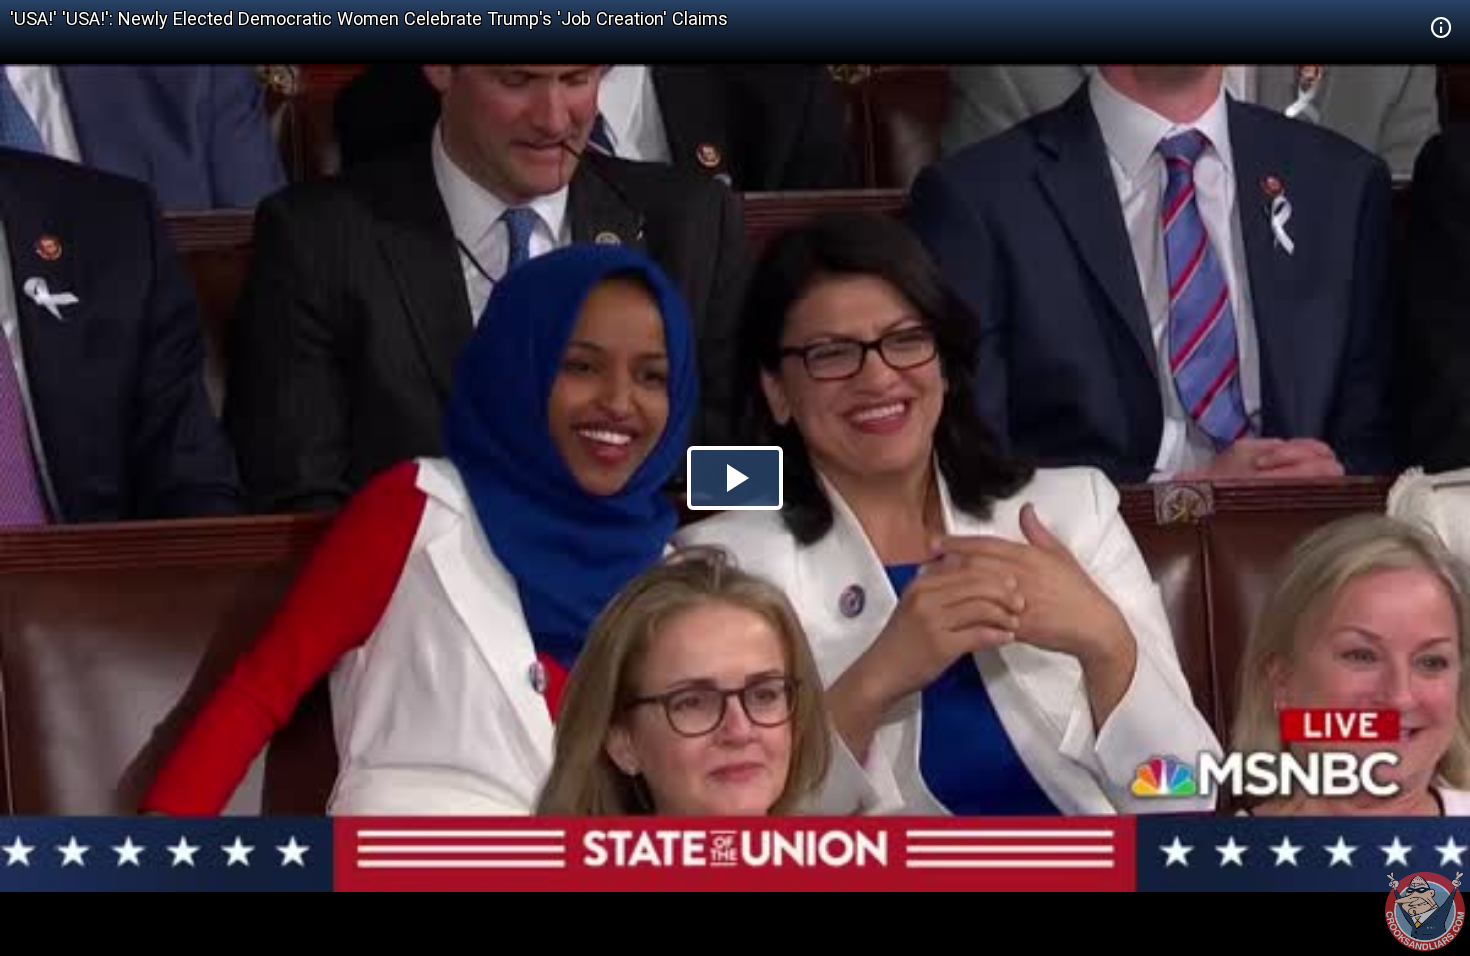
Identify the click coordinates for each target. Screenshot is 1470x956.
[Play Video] (735, 478)
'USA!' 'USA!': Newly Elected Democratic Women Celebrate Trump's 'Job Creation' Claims (369, 18)
